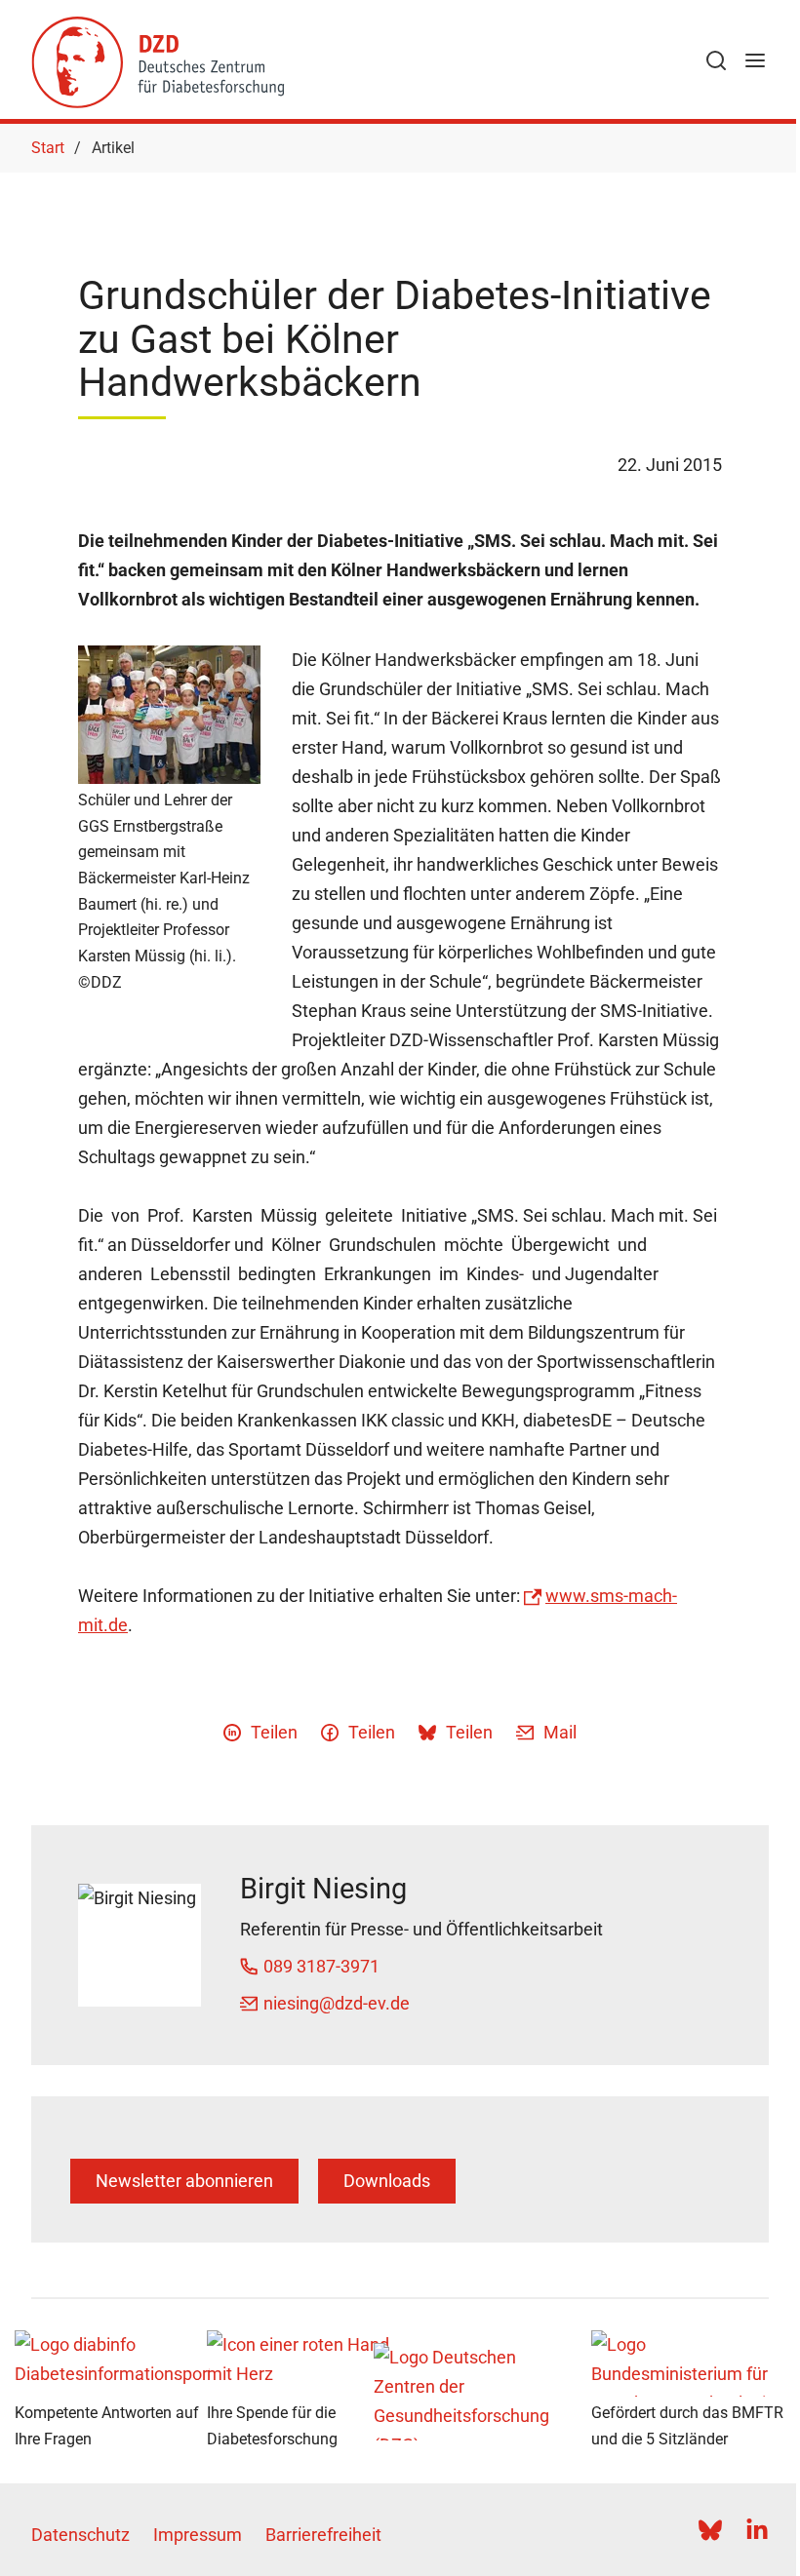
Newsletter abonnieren (184, 2181)
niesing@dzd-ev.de (337, 2003)
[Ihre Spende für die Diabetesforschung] (304, 2363)
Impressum (198, 2535)
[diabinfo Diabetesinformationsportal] (112, 2363)
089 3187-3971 (321, 1966)
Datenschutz (80, 2535)
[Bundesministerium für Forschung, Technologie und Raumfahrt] (689, 2363)
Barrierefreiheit (323, 2535)
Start (48, 148)
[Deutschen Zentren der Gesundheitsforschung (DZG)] (496, 2392)
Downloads (387, 2181)
